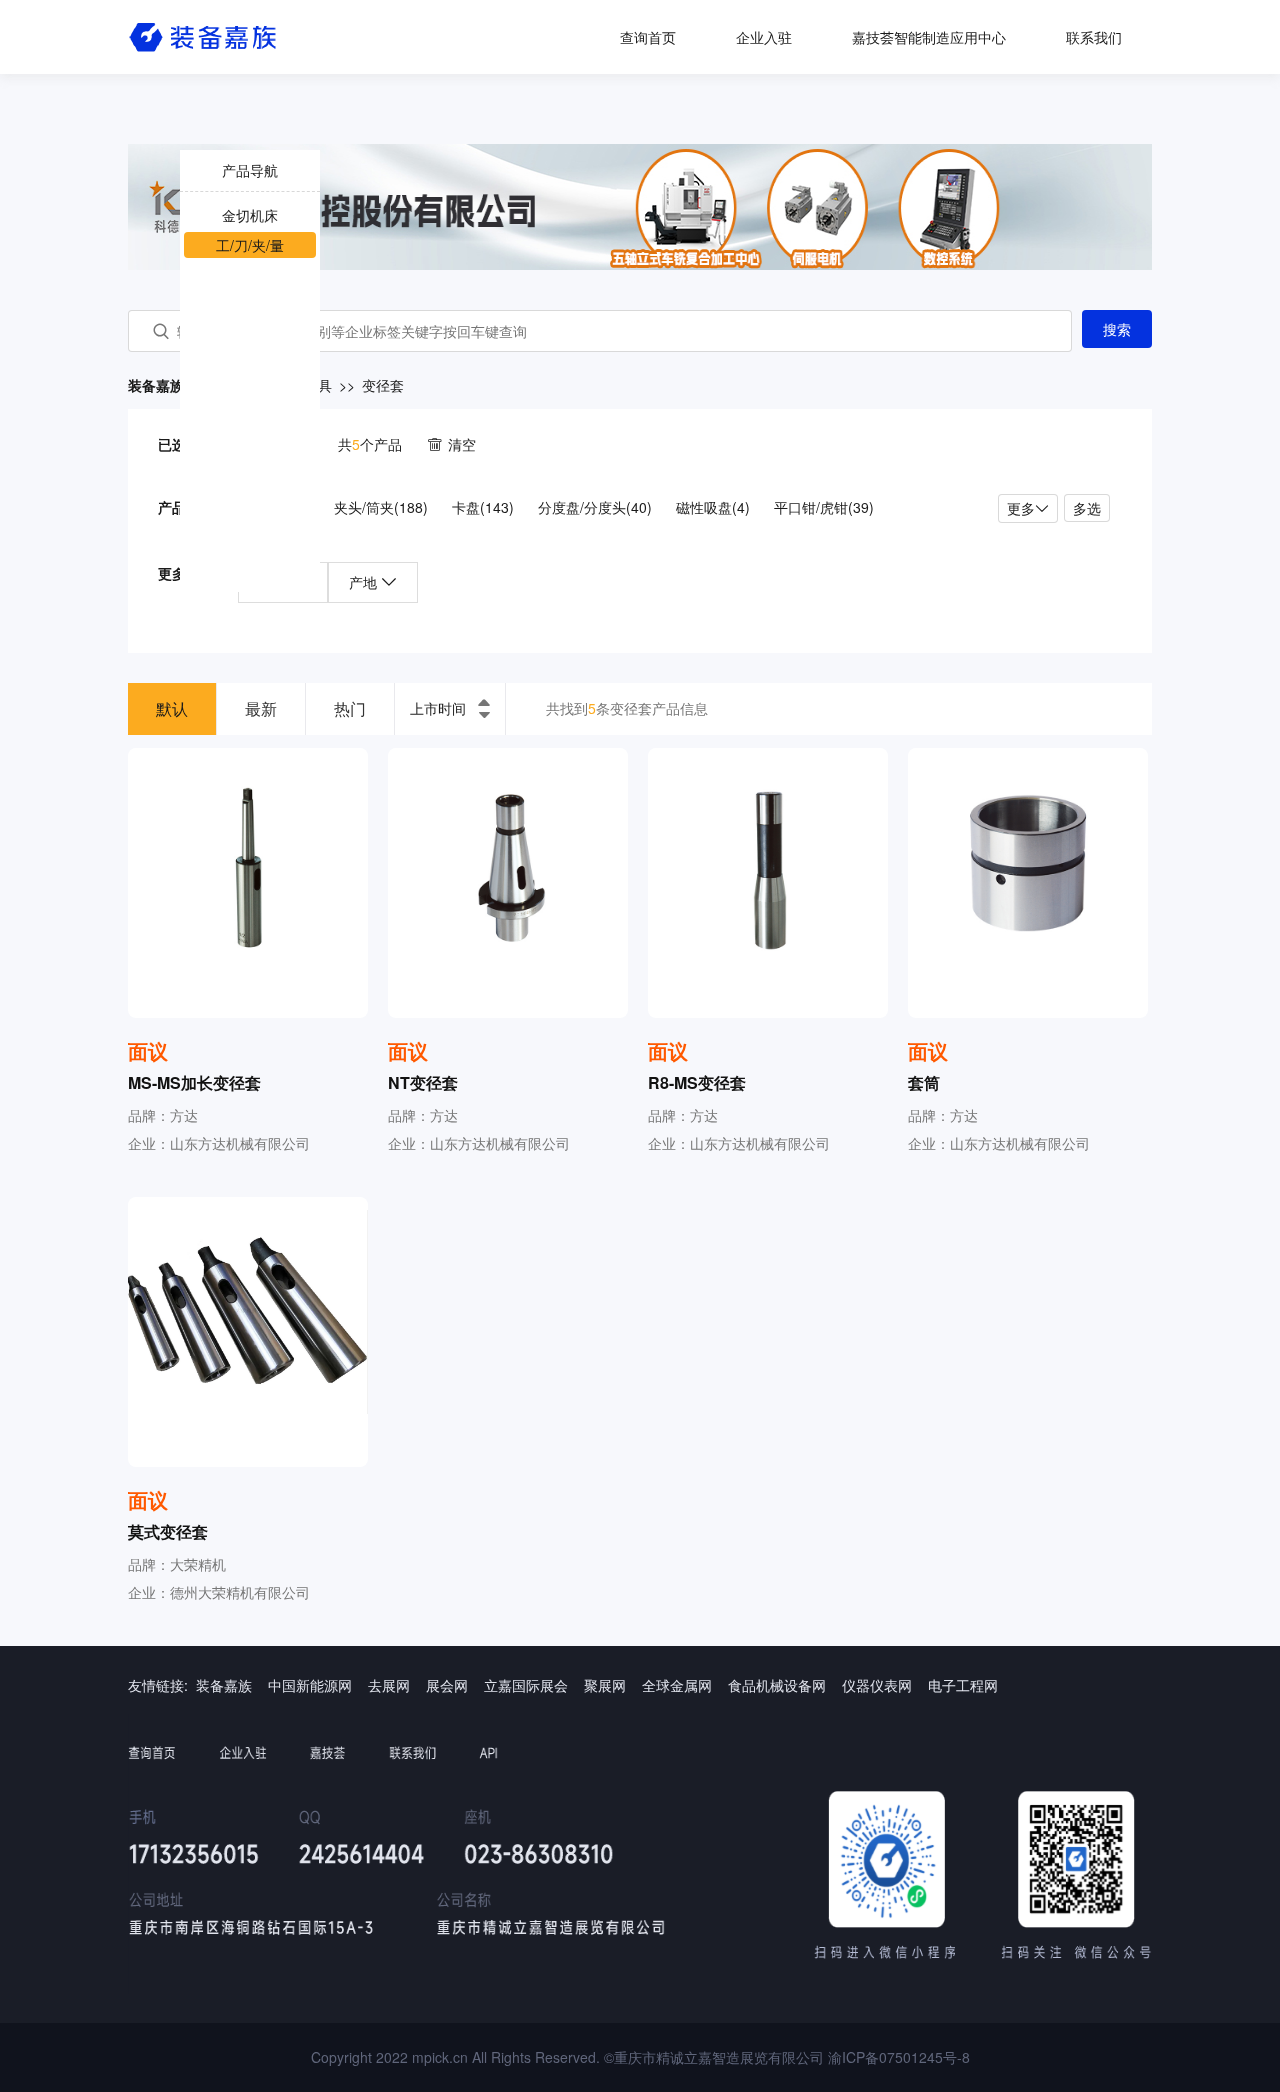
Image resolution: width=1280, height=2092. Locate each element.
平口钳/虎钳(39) (824, 507)
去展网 (389, 1685)
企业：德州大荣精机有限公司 (219, 1592)
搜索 (1117, 329)
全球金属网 (677, 1685)
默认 (172, 708)
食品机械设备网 (777, 1685)
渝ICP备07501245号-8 (899, 2057)
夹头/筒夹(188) (381, 507)
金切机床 (250, 215)
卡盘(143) (483, 507)
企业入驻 (764, 37)
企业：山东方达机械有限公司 (219, 1143)
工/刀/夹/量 (250, 245)
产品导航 (250, 170)
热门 (350, 708)
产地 (365, 582)
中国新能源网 (310, 1685)
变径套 (383, 385)
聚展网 (605, 1685)
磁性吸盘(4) (713, 507)
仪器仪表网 (877, 1685)
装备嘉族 (224, 1685)
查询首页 (648, 37)
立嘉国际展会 (526, 1685)
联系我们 (1094, 37)
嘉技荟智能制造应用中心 (929, 37)
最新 (261, 708)
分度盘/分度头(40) (595, 507)
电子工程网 (963, 1685)
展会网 (447, 1685)
